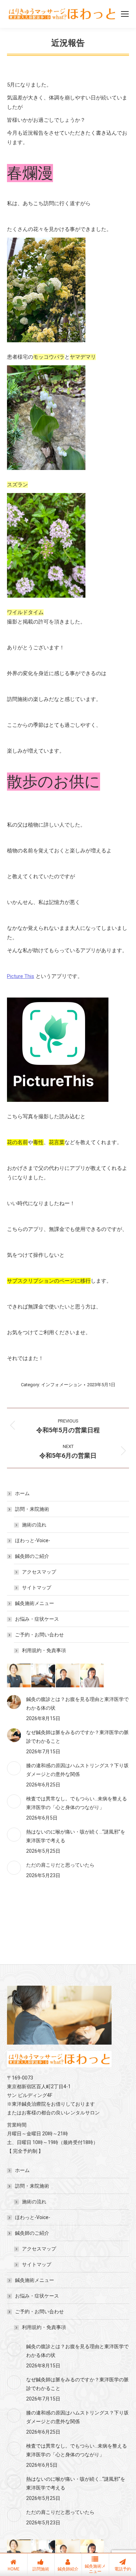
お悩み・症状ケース (37, 1619)
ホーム (22, 1493)
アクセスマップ (39, 1572)
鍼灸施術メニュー (35, 1603)
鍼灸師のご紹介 (32, 1556)
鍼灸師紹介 (68, 2569)
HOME (14, 2569)
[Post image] (14, 1702)
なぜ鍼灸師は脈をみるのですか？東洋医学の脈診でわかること (77, 1737)
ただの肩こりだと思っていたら (60, 1865)
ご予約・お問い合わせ (39, 1635)
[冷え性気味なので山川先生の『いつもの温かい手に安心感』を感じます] (92, 1676)
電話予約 (123, 2569)
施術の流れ (34, 1525)
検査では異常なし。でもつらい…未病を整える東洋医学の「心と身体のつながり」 (77, 1803)
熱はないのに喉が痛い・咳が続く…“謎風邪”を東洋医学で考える (76, 1836)
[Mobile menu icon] (125, 14)
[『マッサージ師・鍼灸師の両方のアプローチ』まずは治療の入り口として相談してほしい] (19, 1676)
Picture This (21, 976)
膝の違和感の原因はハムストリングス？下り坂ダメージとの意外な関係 (77, 1770)
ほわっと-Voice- (33, 1540)
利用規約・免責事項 (44, 1650)
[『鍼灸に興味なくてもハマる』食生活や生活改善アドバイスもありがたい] (68, 1676)
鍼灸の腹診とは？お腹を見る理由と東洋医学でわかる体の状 (77, 1704)
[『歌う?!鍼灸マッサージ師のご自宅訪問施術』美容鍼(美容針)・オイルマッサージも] (44, 1676)
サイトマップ (37, 1588)
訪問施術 (41, 2569)
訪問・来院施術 (32, 1509)
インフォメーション (62, 1385)
